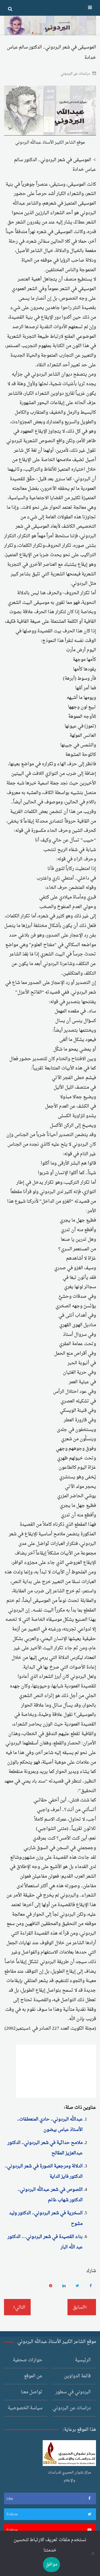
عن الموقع (33, 2376)
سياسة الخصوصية (25, 2408)
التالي (20, 2307)
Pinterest (51, 2285)
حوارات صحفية (28, 2360)
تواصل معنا (32, 2392)
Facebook (91, 2285)
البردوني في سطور (73, 2392)
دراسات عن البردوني (75, 74)
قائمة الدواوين (77, 2376)
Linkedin (64, 2285)
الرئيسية (83, 2360)
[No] (93, 2553)
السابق (79, 2307)
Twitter (77, 2285)
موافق (51, 2564)
